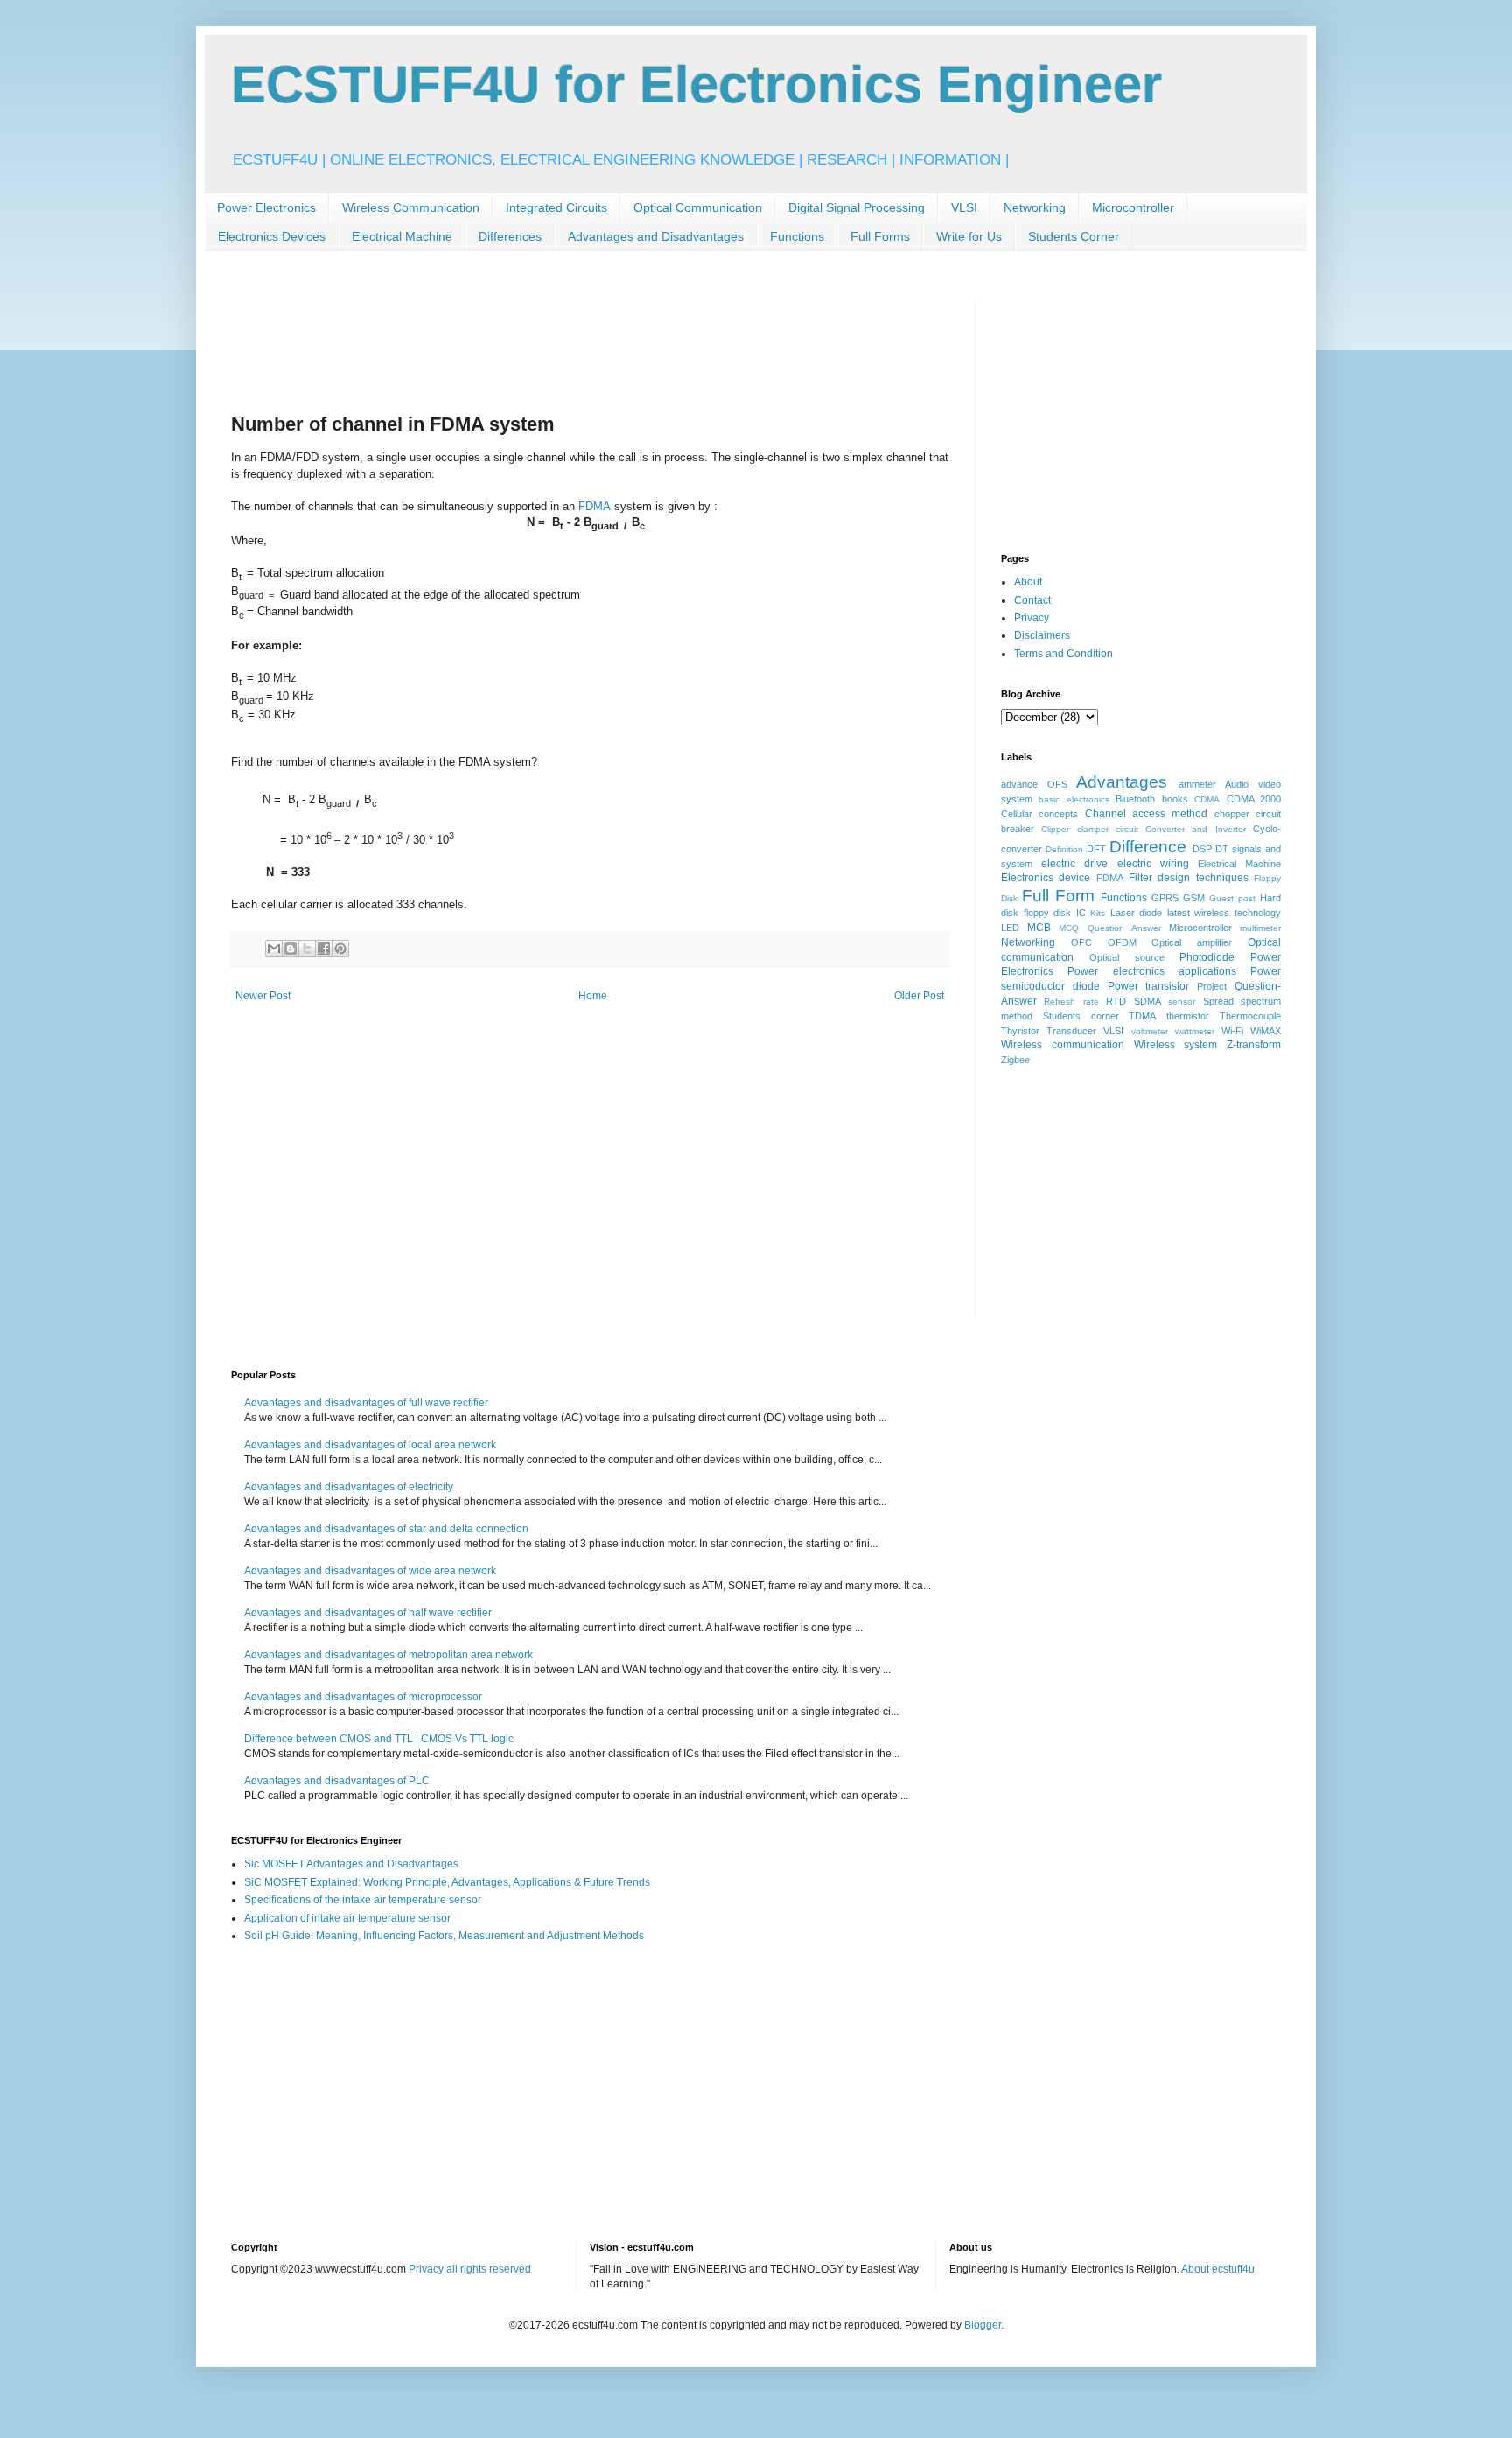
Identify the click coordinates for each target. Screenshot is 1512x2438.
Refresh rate (1071, 1002)
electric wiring (1153, 864)
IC (1081, 913)
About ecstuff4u (1218, 2269)
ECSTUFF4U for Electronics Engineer (696, 84)
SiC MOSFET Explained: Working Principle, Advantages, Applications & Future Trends (447, 1882)
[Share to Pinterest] (340, 949)
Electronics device (1046, 878)
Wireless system (1176, 1045)
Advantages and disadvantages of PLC (337, 1781)
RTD (1116, 1001)
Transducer (1071, 1031)
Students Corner (1074, 236)
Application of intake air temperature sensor (347, 1918)
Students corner (1081, 1016)
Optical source (1127, 957)
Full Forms (880, 236)
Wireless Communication (411, 207)
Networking (1035, 207)
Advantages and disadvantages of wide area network (370, 1571)
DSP (1202, 849)
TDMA (1142, 1016)
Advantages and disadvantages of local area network (370, 1445)
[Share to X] (307, 949)
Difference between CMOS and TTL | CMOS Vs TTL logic (379, 1739)
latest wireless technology (1224, 913)
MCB (1039, 928)
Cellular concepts (1039, 814)
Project (1212, 986)
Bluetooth (1135, 799)
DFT (1096, 849)
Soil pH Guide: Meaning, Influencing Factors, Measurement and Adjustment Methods (444, 1936)
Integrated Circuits (556, 207)
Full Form (1058, 896)
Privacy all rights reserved (470, 2269)
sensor (1182, 1002)
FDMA (595, 506)
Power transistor (1149, 986)
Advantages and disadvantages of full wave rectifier (366, 1403)
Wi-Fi (1232, 1031)
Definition (1064, 849)
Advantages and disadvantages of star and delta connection (386, 1529)
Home (593, 996)
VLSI (964, 207)
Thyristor (1020, 1031)
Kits (1098, 913)
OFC (1081, 942)
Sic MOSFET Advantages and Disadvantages (351, 1864)
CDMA (1207, 799)
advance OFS (1034, 784)
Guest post (1232, 898)
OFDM (1122, 942)
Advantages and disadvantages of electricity (349, 1487)
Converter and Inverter (1196, 829)
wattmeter (1195, 1031)
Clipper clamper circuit (1090, 829)
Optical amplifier (1192, 942)
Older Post (919, 996)
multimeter (1260, 928)
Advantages (1122, 782)
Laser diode (1137, 913)
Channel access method (1147, 814)
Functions (797, 236)
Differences (510, 236)
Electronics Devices (272, 236)
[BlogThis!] (290, 949)
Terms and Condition (1064, 654)
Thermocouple (1250, 1016)
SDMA (1148, 1001)
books (1175, 799)
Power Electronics (266, 207)
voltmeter (1150, 1031)
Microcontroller (1133, 207)
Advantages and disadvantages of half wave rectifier (368, 1613)
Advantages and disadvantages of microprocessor (363, 1697)
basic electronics (1074, 799)
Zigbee (1015, 1060)
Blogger (983, 2325)
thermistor (1188, 1016)
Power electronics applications (1152, 971)
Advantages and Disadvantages (656, 236)
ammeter (1197, 784)
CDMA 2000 (1254, 799)
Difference (1148, 847)
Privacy (1032, 618)
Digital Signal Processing (857, 207)
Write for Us (969, 236)
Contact (1032, 600)
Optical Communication (698, 207)
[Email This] (274, 949)
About (1028, 582)
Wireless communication (1063, 1045)
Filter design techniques (1189, 878)
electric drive (1074, 864)
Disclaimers (1042, 635)
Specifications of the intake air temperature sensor (363, 1900)
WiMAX (1266, 1031)
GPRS (1165, 898)
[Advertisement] (549, 343)
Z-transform (1254, 1045)
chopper (1232, 814)
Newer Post (263, 996)
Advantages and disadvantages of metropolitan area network (388, 1655)
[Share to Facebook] (324, 949)
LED (1010, 928)
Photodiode (1207, 957)
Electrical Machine (402, 236)
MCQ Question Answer (1109, 928)
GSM (1194, 898)
